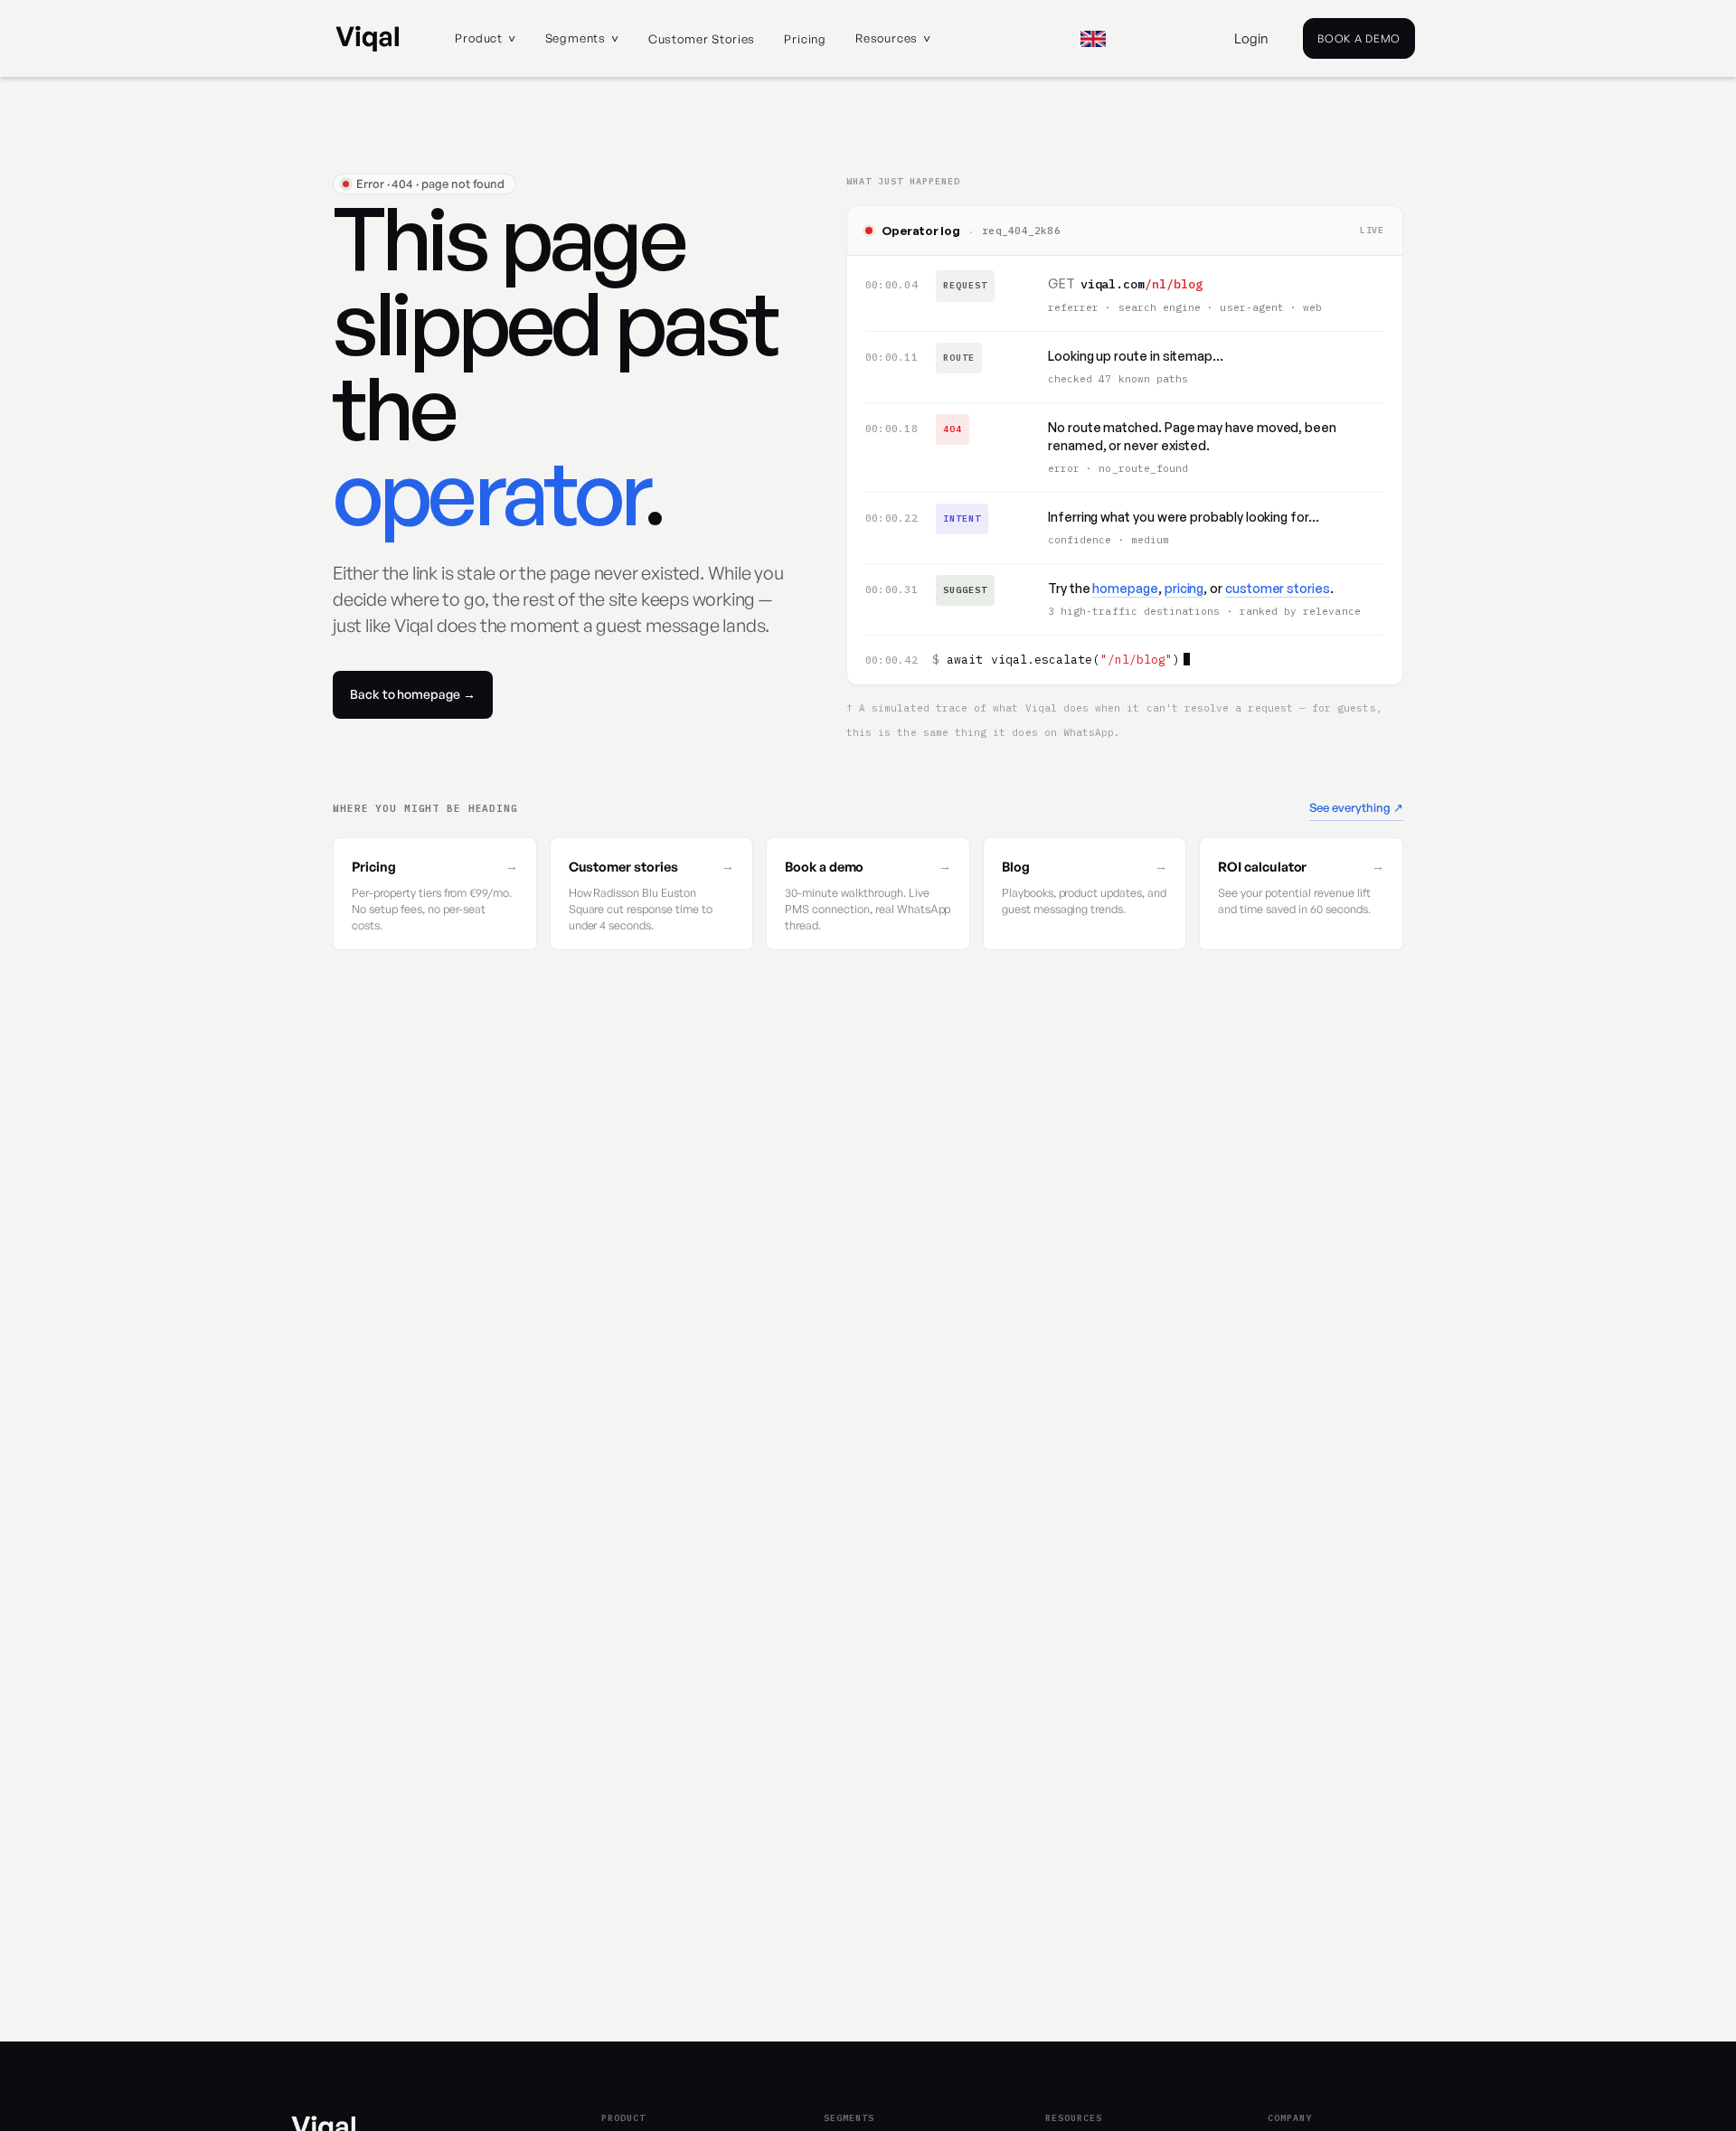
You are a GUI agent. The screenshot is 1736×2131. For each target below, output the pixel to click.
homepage (1125, 588)
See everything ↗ (1356, 807)
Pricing (805, 39)
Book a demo (1359, 38)
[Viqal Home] (368, 39)
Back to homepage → (413, 694)
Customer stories (702, 39)
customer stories (1278, 588)
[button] (485, 39)
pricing (1184, 588)
